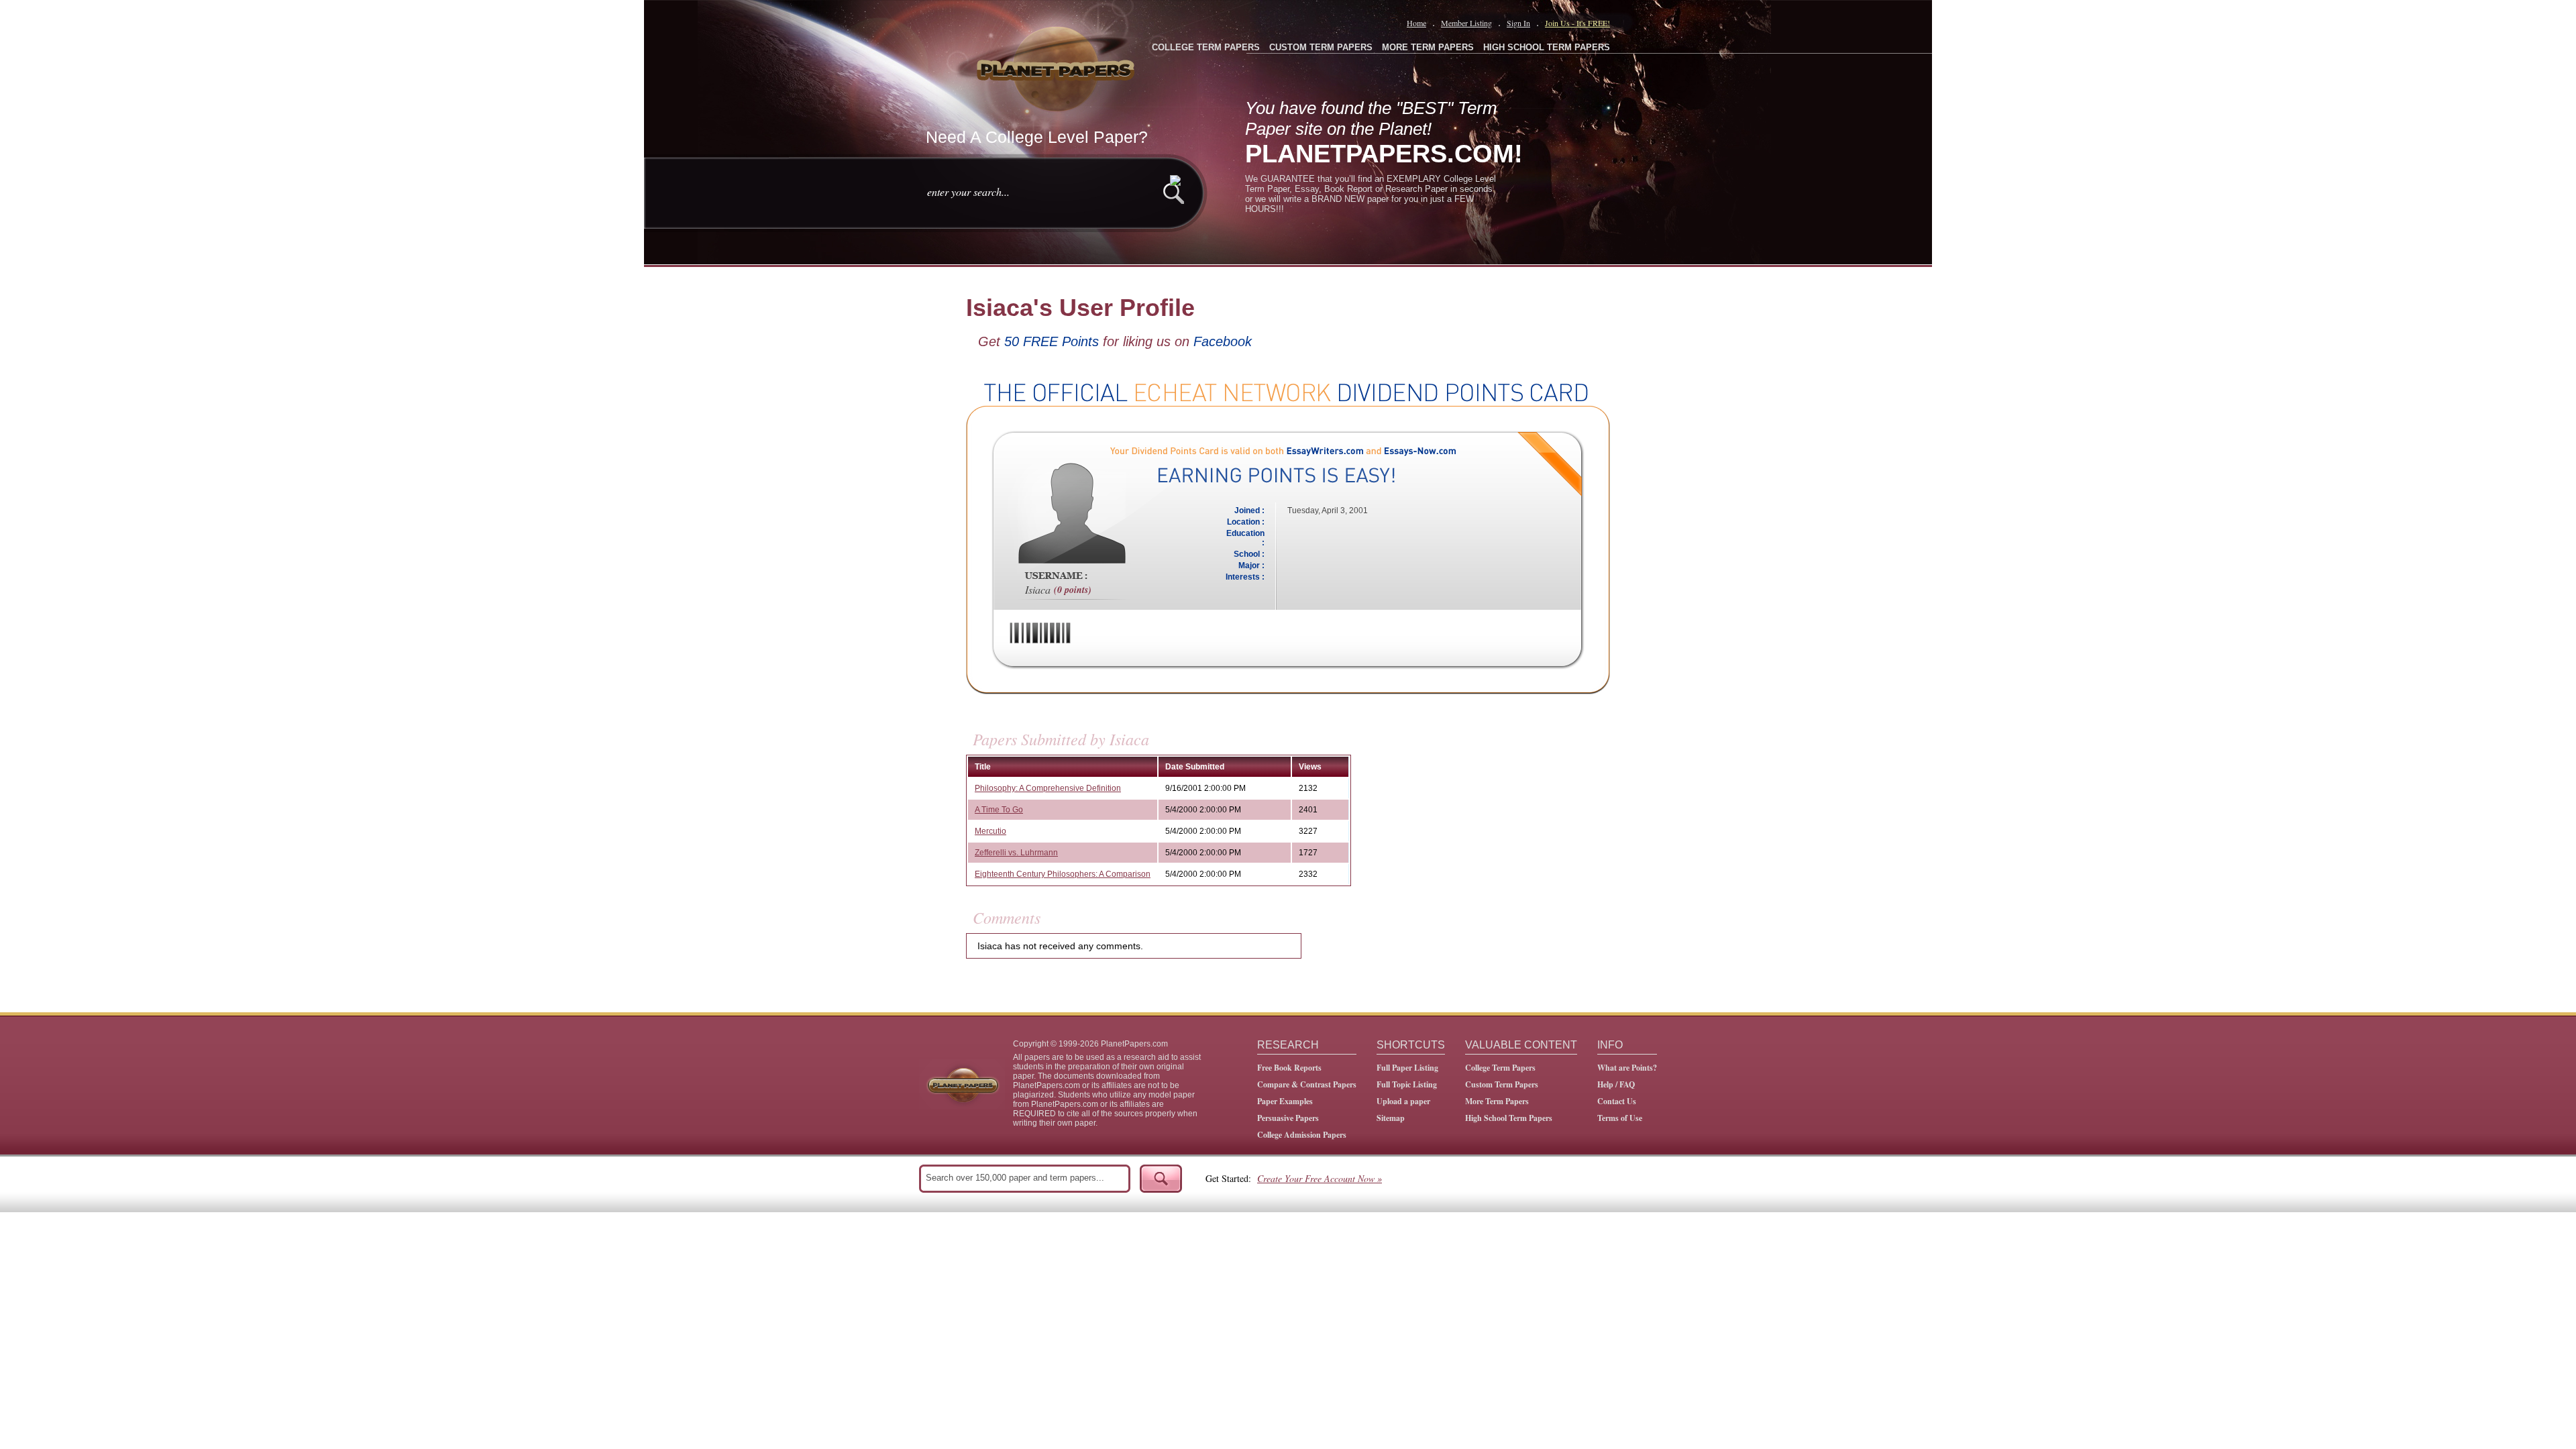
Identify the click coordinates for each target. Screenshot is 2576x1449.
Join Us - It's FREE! (1577, 23)
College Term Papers (1500, 1068)
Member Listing (1466, 23)
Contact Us (1617, 1101)
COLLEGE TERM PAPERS (1206, 47)
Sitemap (1391, 1118)
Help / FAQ (1616, 1084)
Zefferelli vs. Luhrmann (1016, 853)
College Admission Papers (1302, 1135)
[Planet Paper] (1057, 67)
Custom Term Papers (1502, 1084)
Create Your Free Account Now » (1320, 1178)
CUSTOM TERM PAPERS (1321, 47)
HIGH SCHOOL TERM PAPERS (1547, 47)
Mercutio (990, 831)
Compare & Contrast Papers (1307, 1084)
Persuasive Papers (1288, 1118)
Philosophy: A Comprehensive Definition (1048, 788)
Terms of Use (1620, 1118)
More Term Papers (1497, 1101)
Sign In (1518, 23)
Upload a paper (1403, 1101)
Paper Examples (1285, 1101)
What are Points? (1627, 1068)
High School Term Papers (1509, 1118)
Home (1416, 23)
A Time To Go (999, 810)
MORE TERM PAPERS (1428, 47)
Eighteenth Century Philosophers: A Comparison (1063, 874)
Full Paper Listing (1407, 1068)
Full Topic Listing (1407, 1084)
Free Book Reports (1289, 1068)
